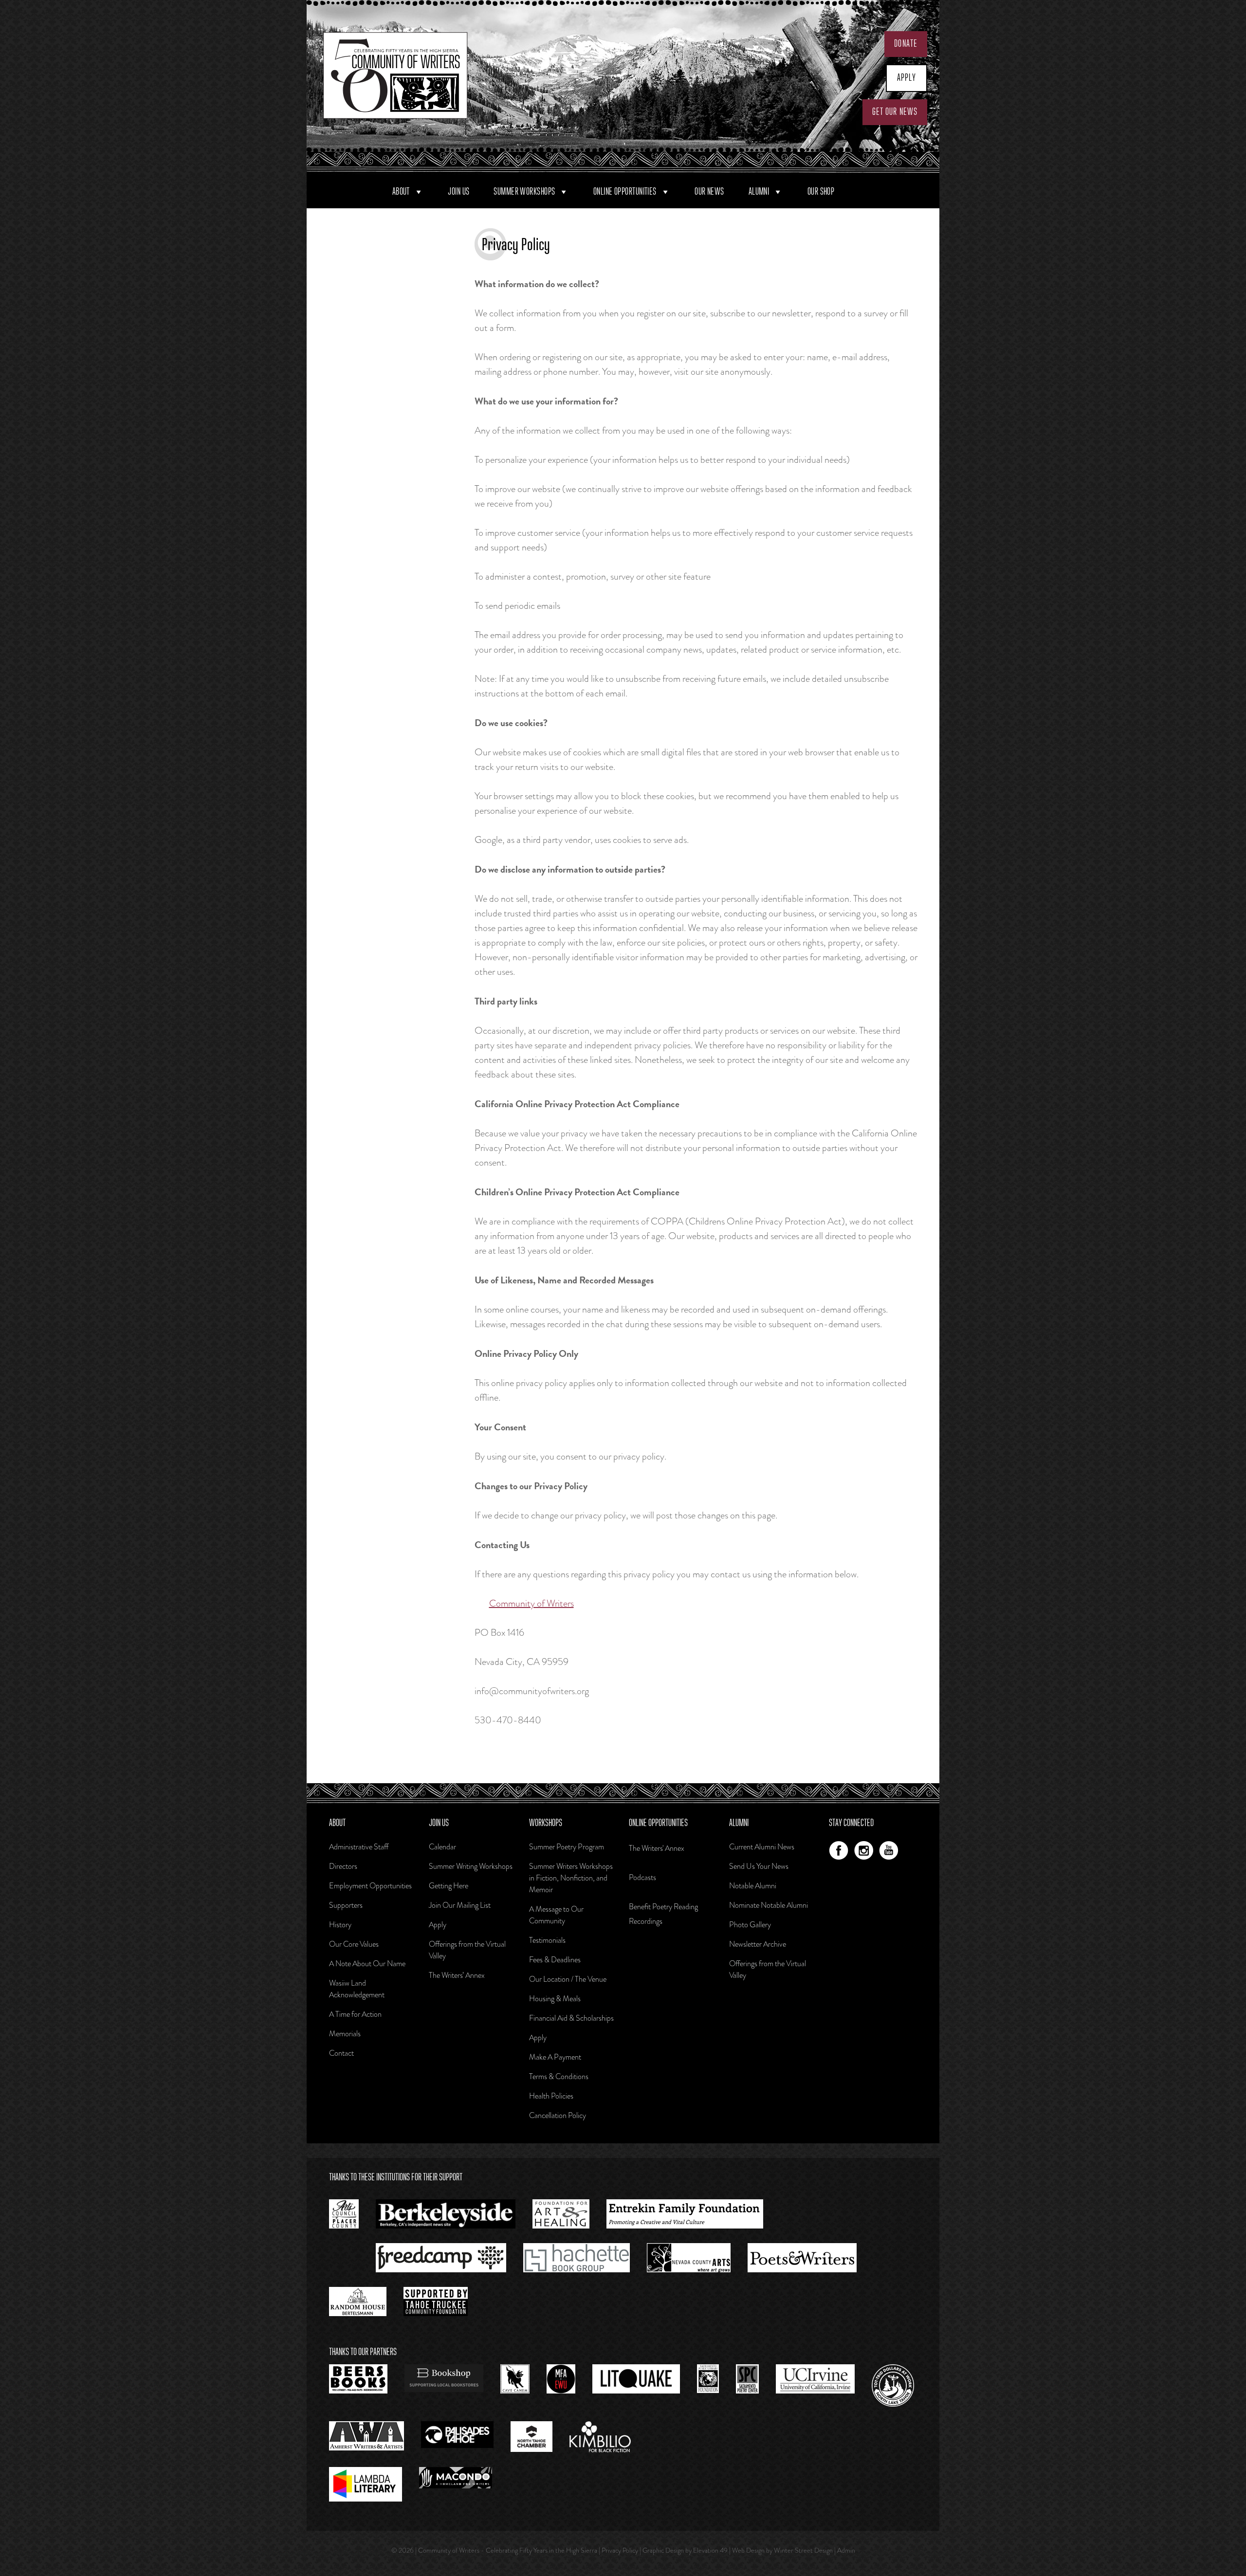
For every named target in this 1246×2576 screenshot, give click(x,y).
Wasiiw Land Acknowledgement (357, 1989)
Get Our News (895, 112)
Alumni (759, 192)
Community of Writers (531, 1603)
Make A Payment (555, 2057)
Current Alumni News (762, 1847)
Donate (906, 44)
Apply (907, 78)
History (340, 1925)
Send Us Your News (759, 1866)
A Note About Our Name (367, 1964)
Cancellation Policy (558, 2115)
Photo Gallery (750, 1925)
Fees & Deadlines (555, 1960)
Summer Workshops (524, 192)
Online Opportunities (625, 192)
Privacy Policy (620, 2550)
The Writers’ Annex (457, 1975)
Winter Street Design (803, 2550)
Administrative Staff (359, 1847)
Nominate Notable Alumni (769, 1905)
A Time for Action (355, 2014)
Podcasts (642, 1877)
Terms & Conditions (559, 2076)
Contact (341, 2053)
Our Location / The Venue (568, 1979)
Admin (846, 2550)
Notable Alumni (753, 1886)
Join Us (458, 192)
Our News (709, 192)
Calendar (442, 1847)
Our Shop (821, 192)
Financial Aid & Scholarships (571, 2018)
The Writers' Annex (657, 1848)
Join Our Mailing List (460, 1905)
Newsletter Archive (758, 1944)
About (401, 192)
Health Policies (551, 2096)
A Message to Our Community (556, 1915)
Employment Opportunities (370, 1886)
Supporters (346, 1905)
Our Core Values (354, 1944)
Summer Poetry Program (567, 1847)
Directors (343, 1866)
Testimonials (547, 1940)
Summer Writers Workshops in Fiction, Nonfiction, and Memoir (571, 1878)
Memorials (345, 2034)
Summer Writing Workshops (471, 1866)
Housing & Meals (555, 1999)
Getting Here (449, 1886)
